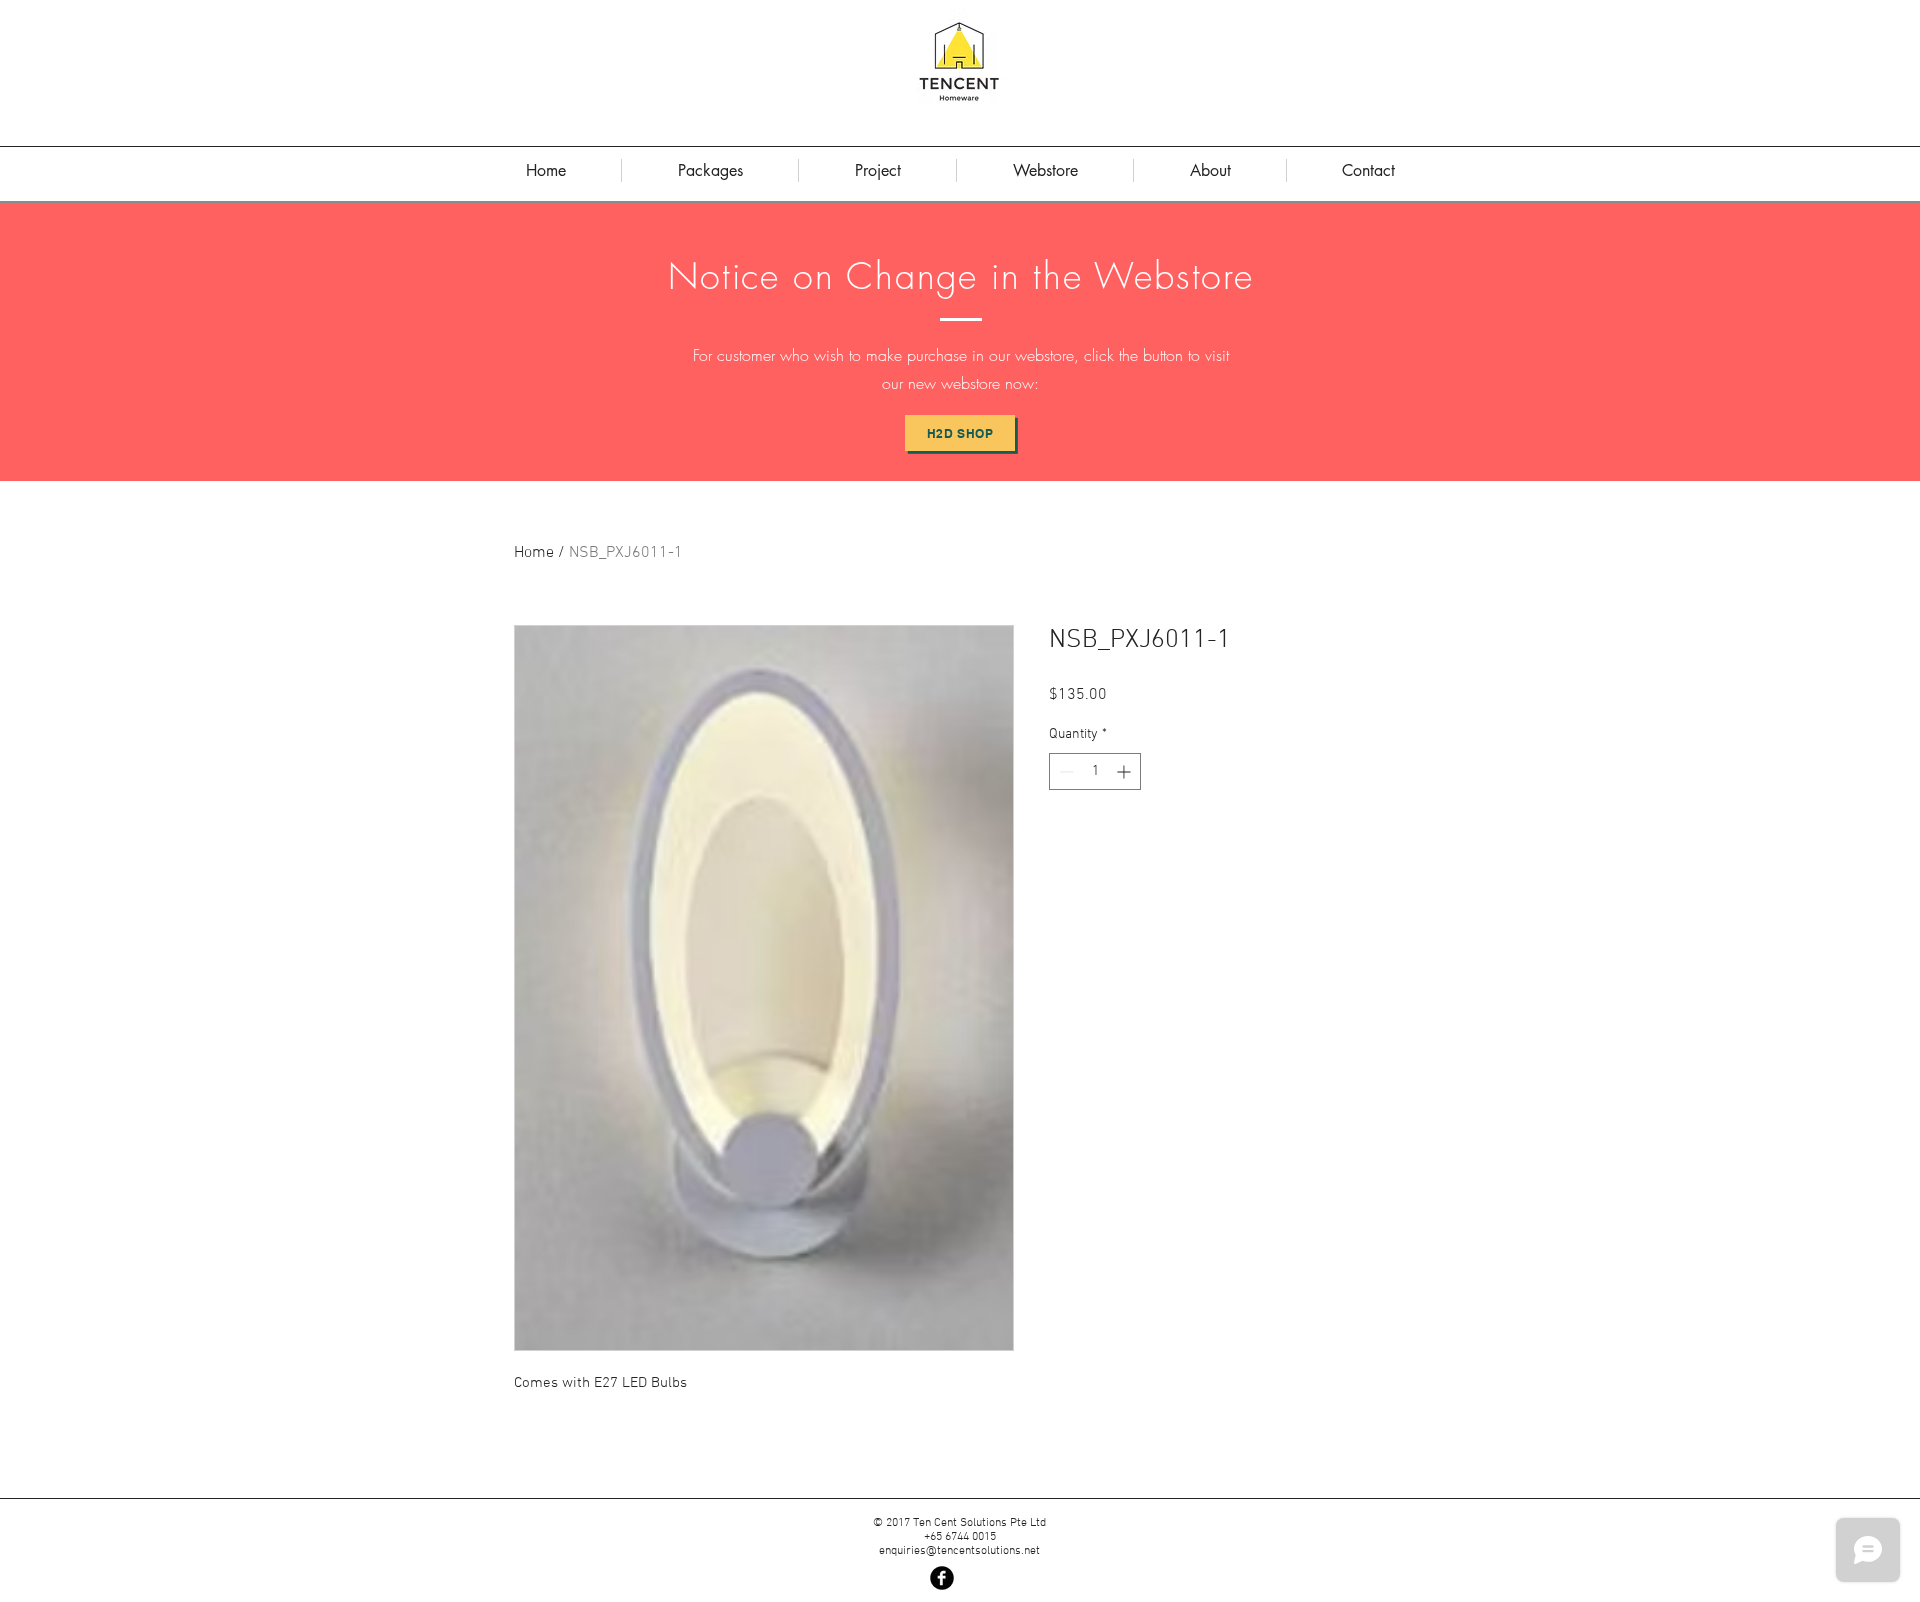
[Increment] (1125, 771)
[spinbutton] (1095, 771)
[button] (1210, 170)
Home (534, 553)
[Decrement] (1064, 771)
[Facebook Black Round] (942, 1578)
